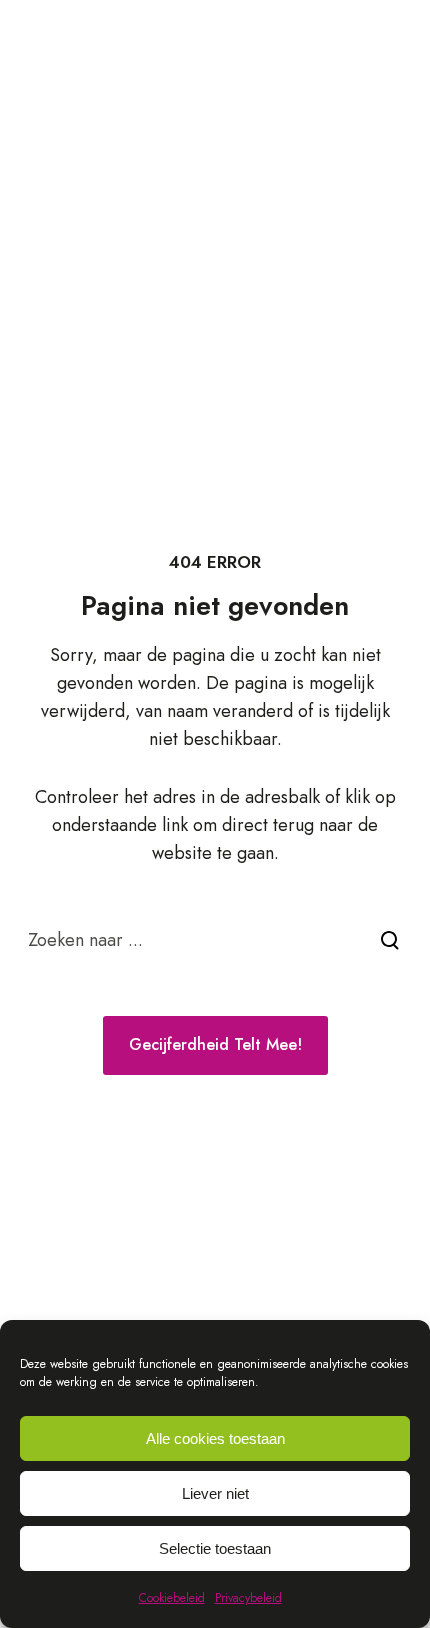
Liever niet (215, 1493)
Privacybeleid (248, 1598)
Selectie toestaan (215, 1548)
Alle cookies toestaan (215, 1438)
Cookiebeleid (172, 1598)
